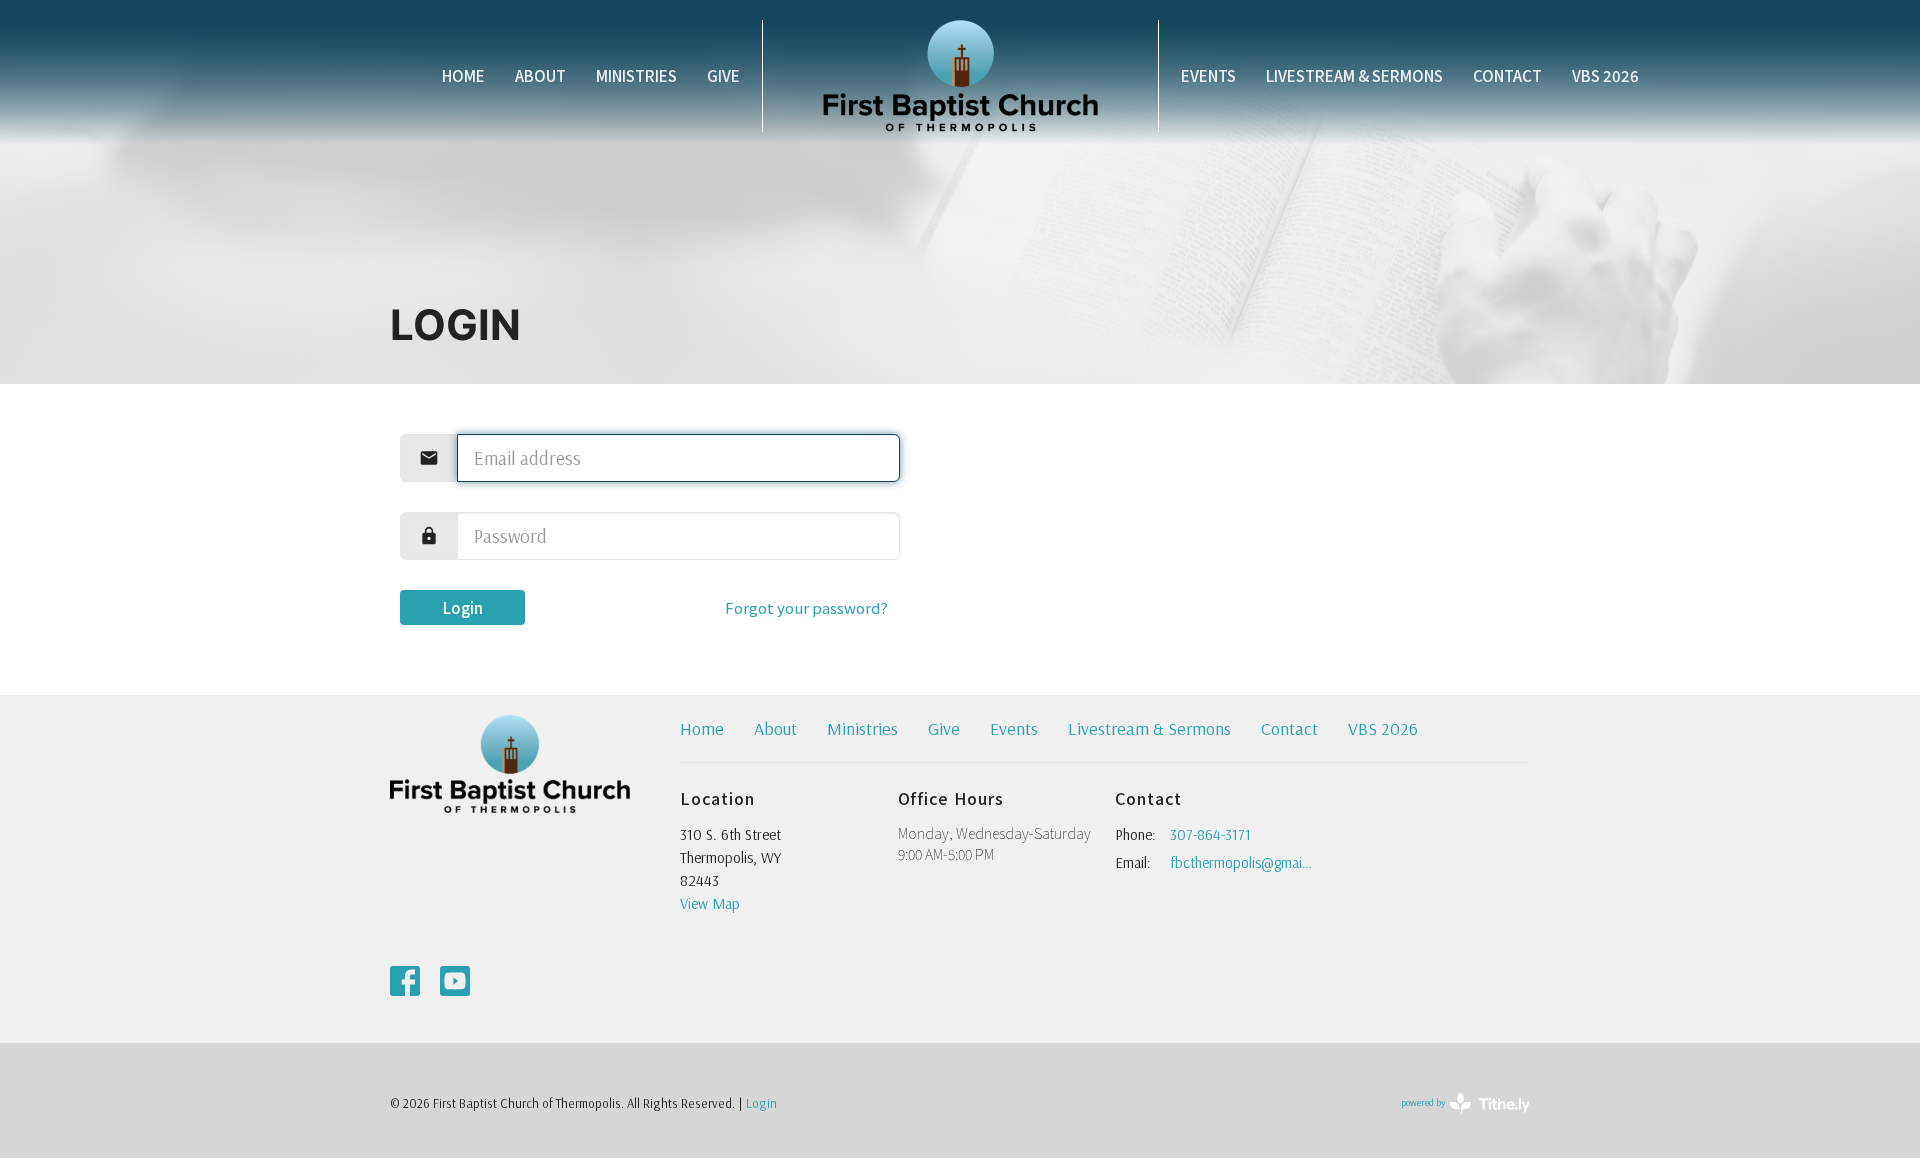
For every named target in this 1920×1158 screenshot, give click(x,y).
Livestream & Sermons (1354, 75)
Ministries (636, 75)
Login (463, 607)
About (540, 75)
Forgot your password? (806, 607)
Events (1208, 75)
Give (723, 75)
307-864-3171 (1210, 834)
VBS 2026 (1605, 75)
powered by (1452, 1119)
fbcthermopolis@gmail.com (1241, 862)
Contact (1507, 75)
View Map (710, 903)
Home (463, 75)
